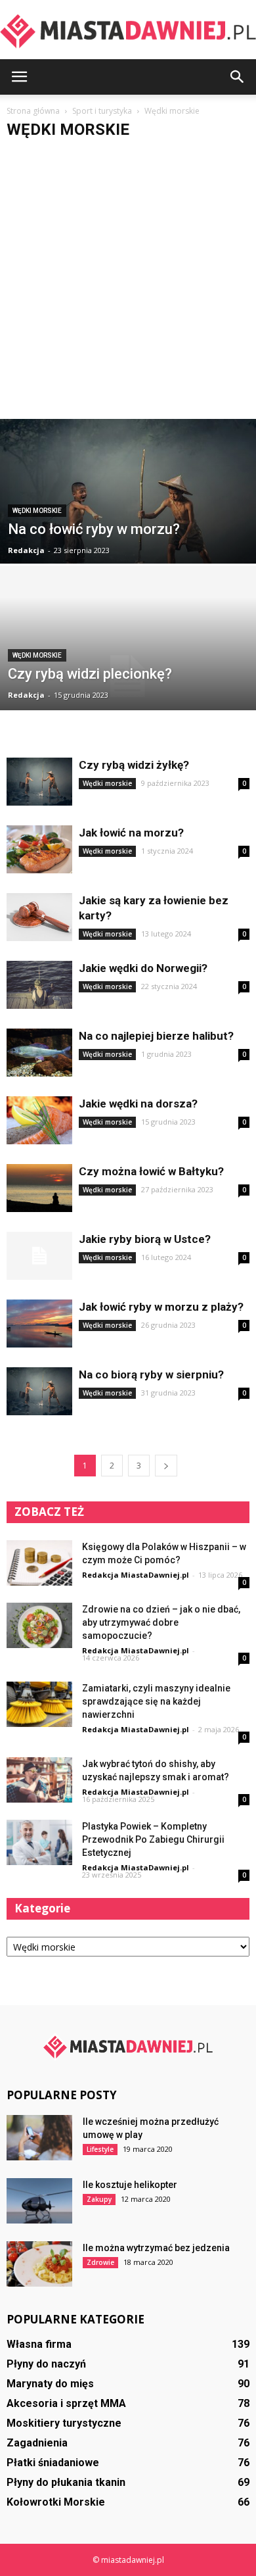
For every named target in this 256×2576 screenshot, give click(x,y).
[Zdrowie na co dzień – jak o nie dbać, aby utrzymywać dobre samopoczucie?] (39, 1625)
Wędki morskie (37, 511)
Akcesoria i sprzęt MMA (66, 2403)
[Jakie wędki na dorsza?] (39, 1120)
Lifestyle (100, 2149)
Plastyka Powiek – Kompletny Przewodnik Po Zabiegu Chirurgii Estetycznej (153, 1839)
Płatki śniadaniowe (53, 2463)
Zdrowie (100, 2262)
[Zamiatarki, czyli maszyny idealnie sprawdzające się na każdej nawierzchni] (39, 1704)
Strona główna (33, 111)
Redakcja (26, 550)
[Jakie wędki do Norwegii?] (39, 985)
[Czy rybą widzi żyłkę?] (39, 782)
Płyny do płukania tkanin (66, 2482)
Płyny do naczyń (46, 2364)
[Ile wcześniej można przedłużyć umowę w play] (39, 2138)
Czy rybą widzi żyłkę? (134, 765)
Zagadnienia (37, 2443)
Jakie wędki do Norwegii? (143, 968)
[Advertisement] (128, 284)
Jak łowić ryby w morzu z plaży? (161, 1307)
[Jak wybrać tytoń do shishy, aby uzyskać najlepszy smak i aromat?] (39, 1780)
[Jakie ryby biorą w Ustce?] (39, 1256)
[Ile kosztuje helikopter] (39, 2201)
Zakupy (99, 2199)
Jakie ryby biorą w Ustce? (145, 1239)
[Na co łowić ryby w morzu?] (128, 522)
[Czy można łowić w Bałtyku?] (39, 1188)
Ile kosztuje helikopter (130, 2185)
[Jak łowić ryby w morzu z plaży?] (39, 1324)
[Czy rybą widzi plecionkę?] (128, 676)
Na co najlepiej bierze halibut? (156, 1036)
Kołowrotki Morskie (56, 2502)
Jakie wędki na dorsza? (138, 1104)
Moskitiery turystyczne (64, 2423)
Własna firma (39, 2344)
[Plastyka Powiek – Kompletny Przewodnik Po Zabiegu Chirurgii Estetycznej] (39, 1842)
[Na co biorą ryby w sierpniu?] (39, 1391)
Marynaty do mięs (50, 2384)
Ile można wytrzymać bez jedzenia (156, 2248)
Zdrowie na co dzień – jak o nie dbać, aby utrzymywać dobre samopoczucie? (161, 1622)
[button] (238, 77)
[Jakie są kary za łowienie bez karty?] (39, 917)
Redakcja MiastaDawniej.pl (136, 1575)
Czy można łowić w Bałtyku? (151, 1171)
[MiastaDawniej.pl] (128, 31)
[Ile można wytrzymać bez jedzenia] (39, 2264)
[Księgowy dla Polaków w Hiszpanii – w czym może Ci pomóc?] (39, 1563)
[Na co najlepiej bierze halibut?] (39, 1053)
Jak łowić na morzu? (131, 833)
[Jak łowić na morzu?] (39, 849)
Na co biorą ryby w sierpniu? (151, 1374)
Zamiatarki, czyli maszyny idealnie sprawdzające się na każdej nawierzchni (156, 1701)
